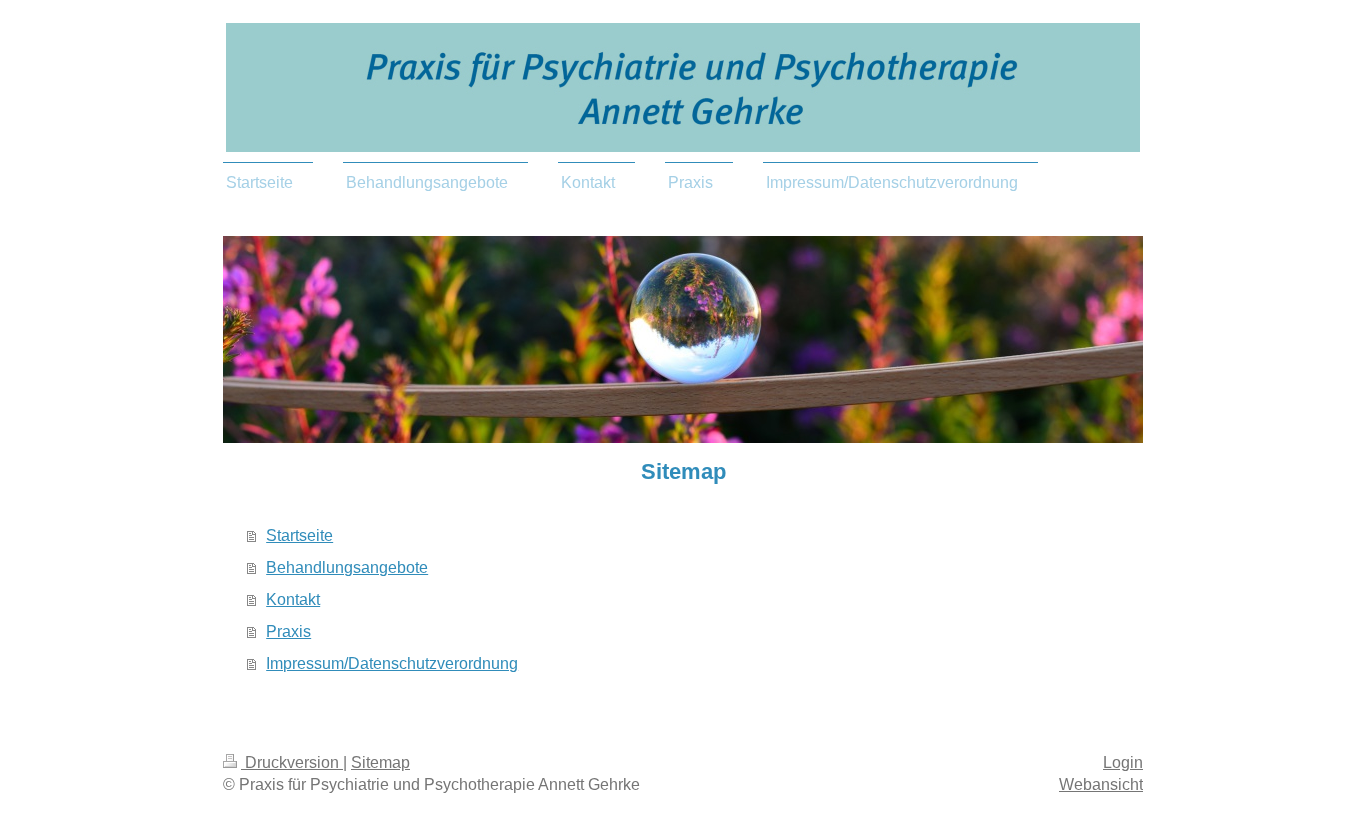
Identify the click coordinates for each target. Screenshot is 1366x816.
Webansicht (1101, 784)
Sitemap (380, 762)
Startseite (299, 535)
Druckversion (292, 762)
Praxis (288, 631)
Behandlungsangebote (347, 567)
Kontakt (293, 599)
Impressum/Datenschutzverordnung (392, 663)
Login (1123, 762)
